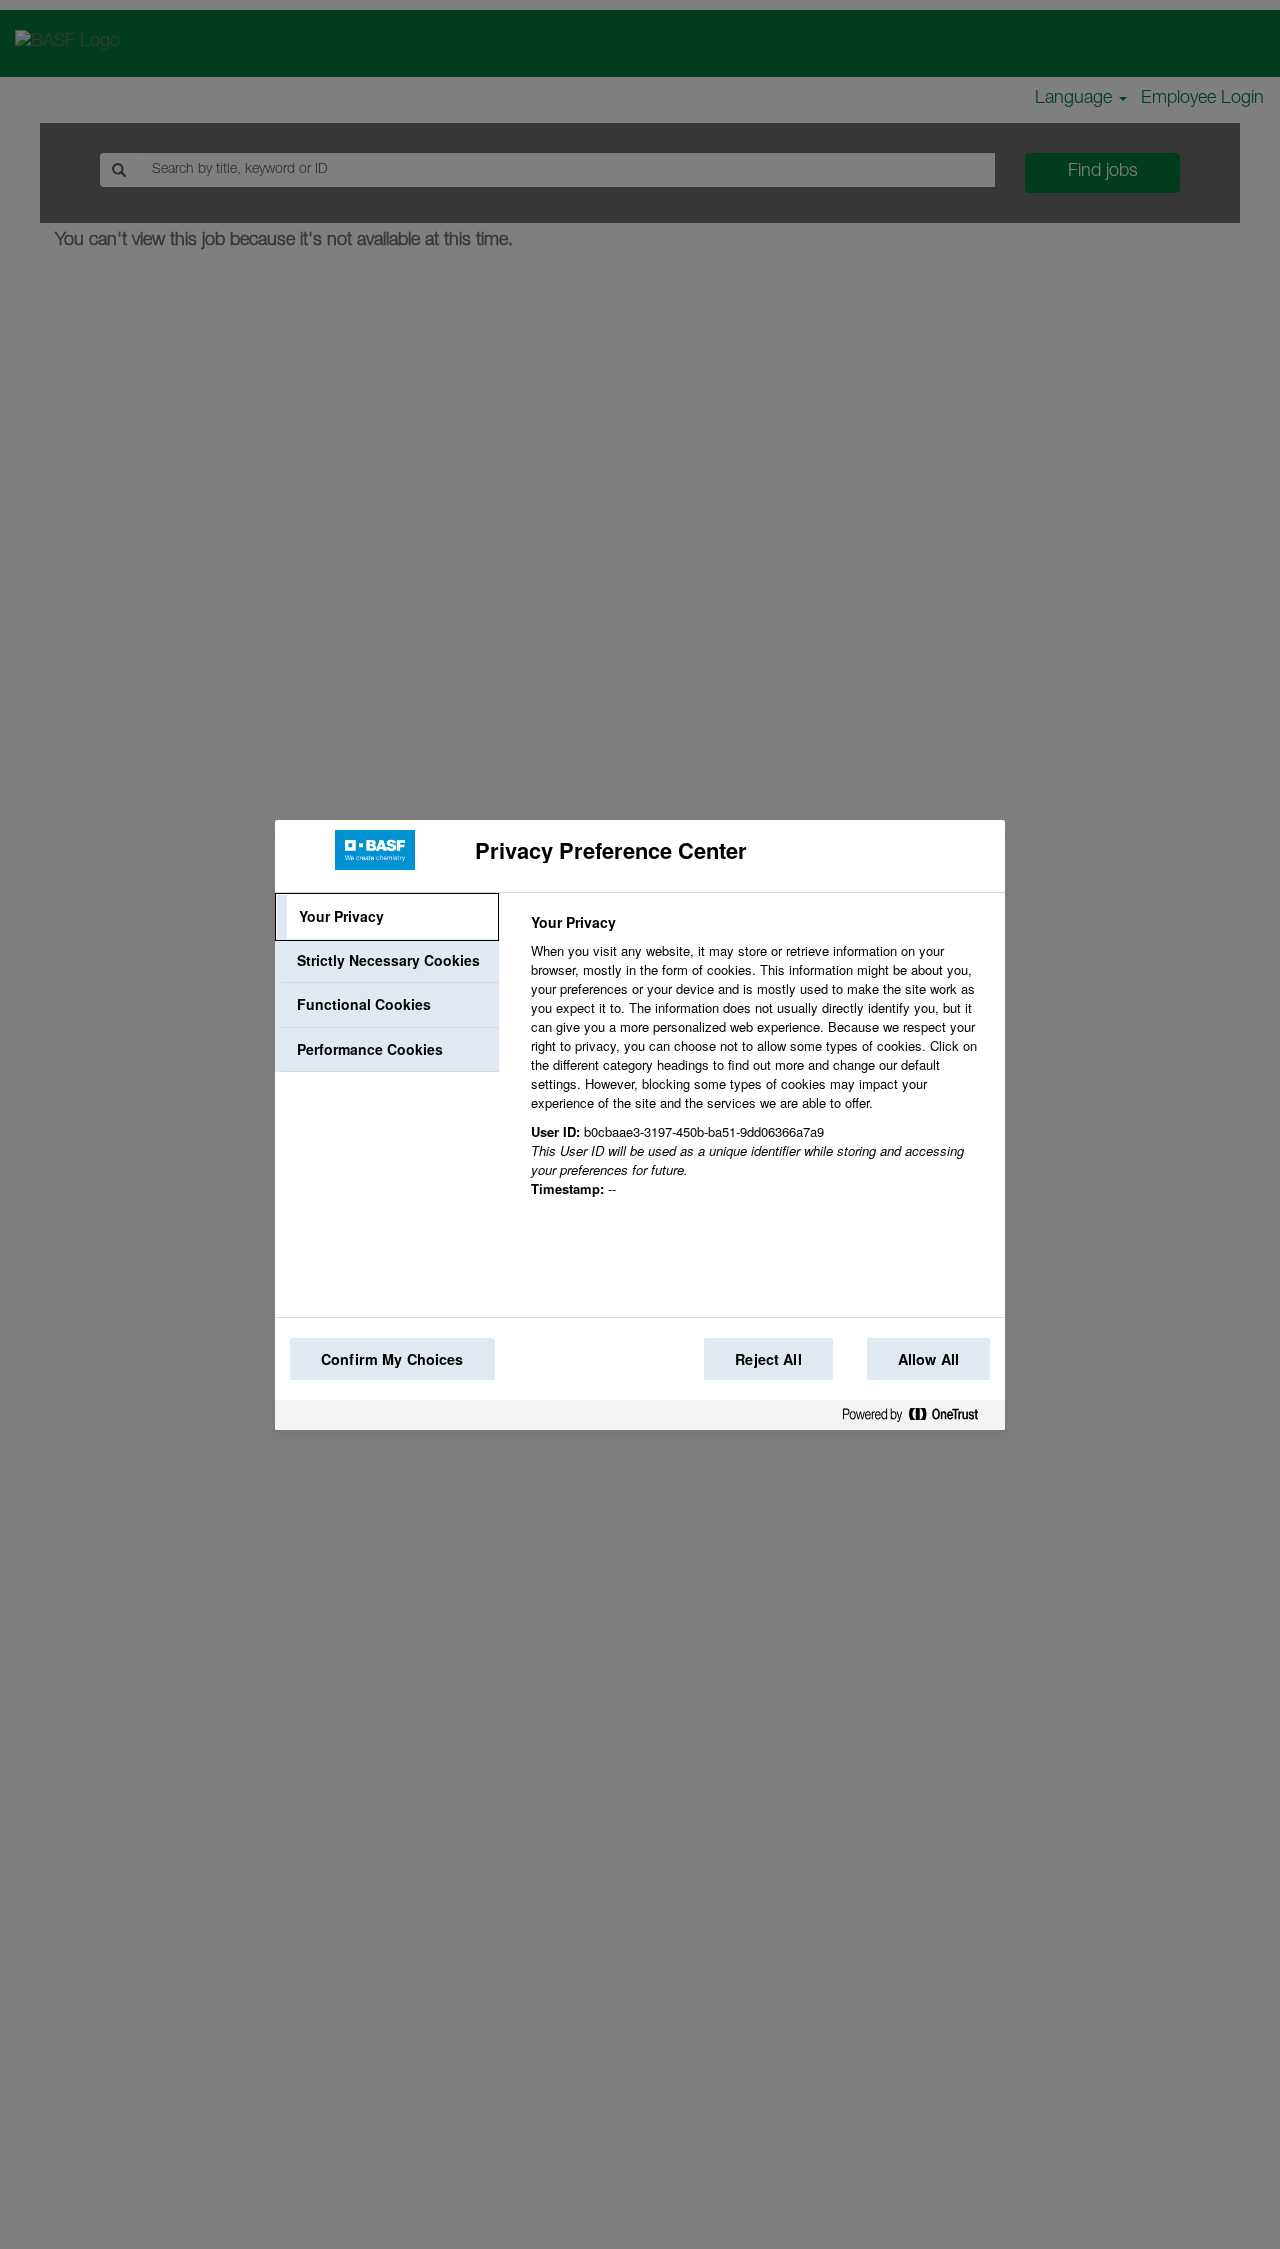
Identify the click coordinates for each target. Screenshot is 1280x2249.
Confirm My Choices (392, 1359)
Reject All (768, 1359)
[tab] (387, 917)
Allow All (928, 1359)
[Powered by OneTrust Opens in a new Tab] (918, 1418)
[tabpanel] (759, 1067)
